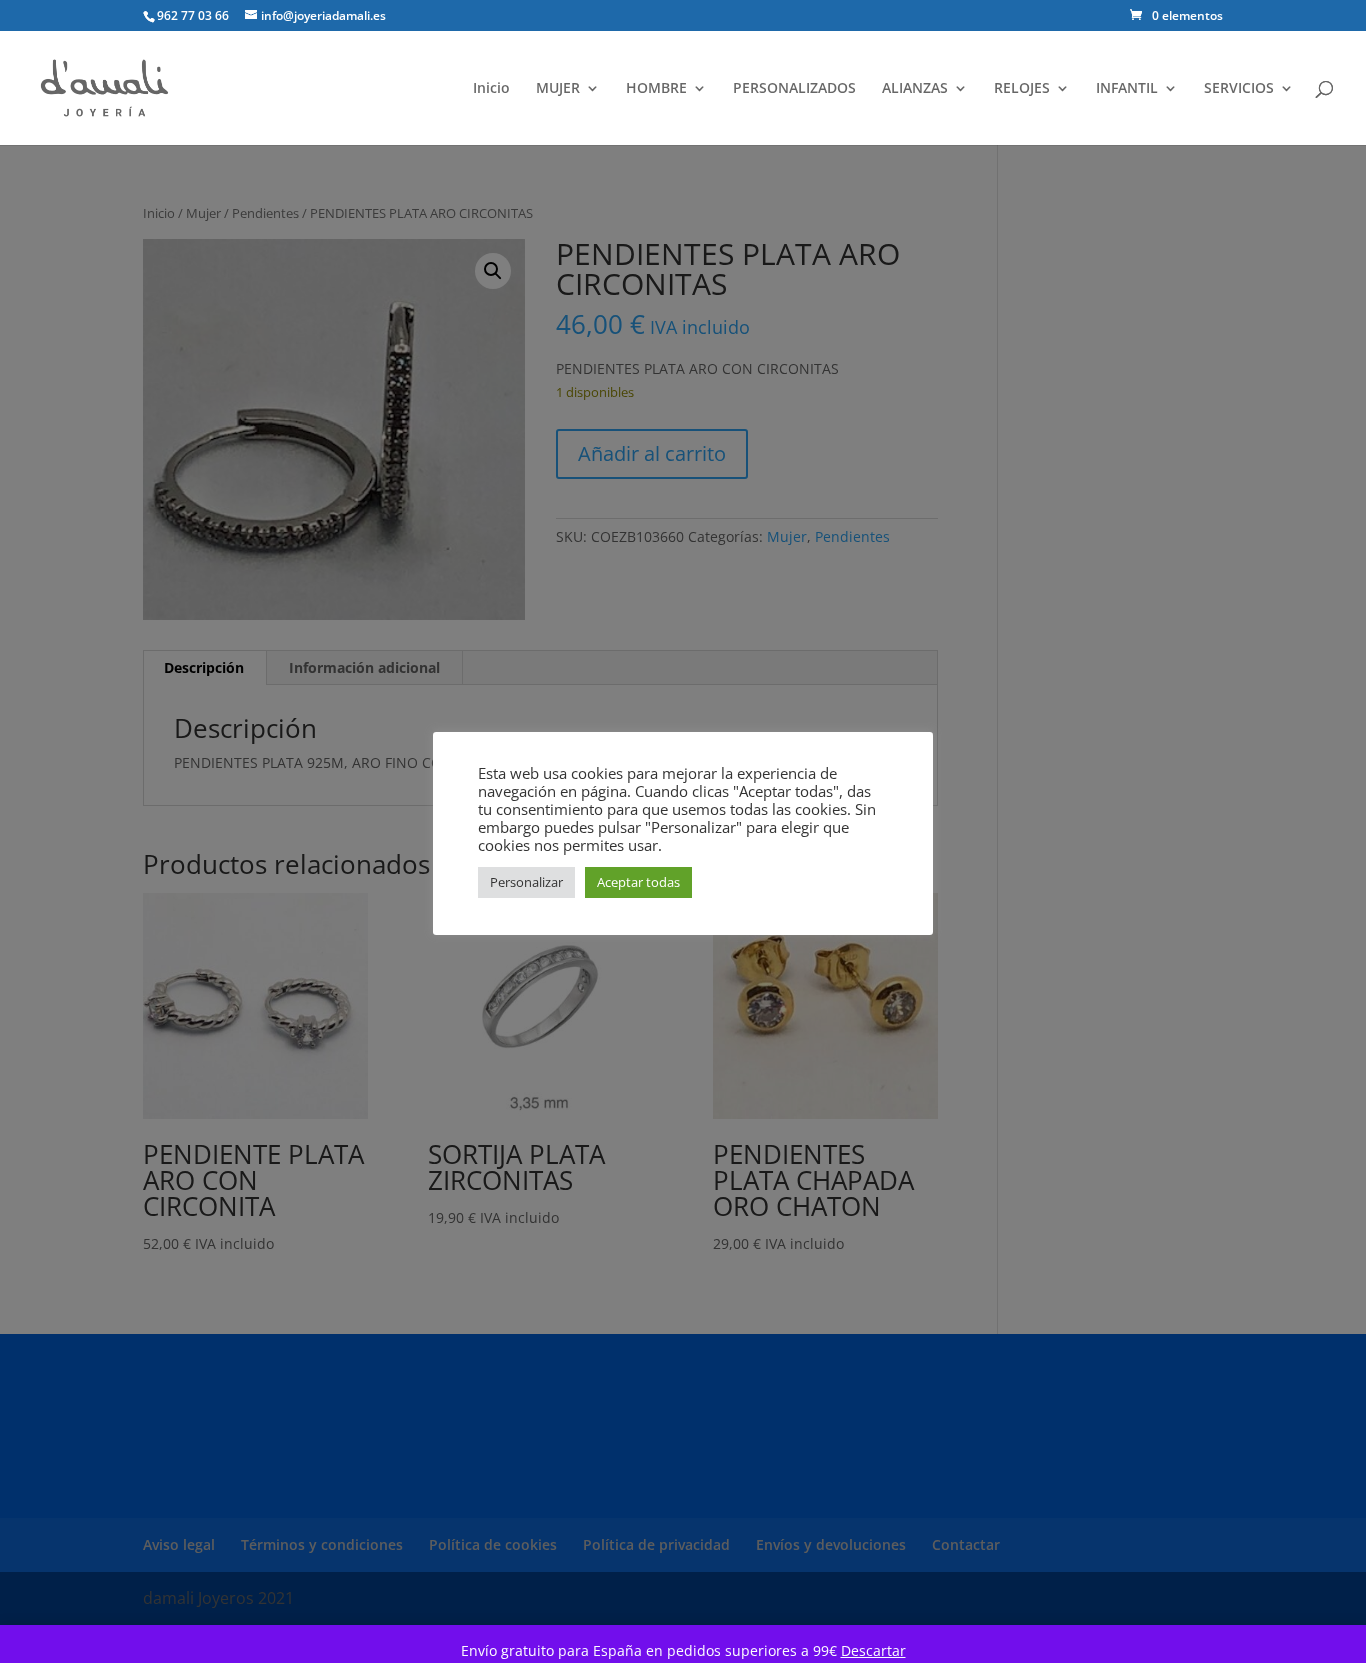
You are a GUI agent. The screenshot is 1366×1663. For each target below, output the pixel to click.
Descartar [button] (873, 1650)
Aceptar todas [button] (638, 882)
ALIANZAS (915, 89)
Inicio (491, 89)
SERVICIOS (1239, 89)
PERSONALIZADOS (794, 89)
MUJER (558, 89)
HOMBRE (656, 89)
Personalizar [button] (526, 882)
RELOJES (1022, 89)
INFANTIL (1127, 89)
